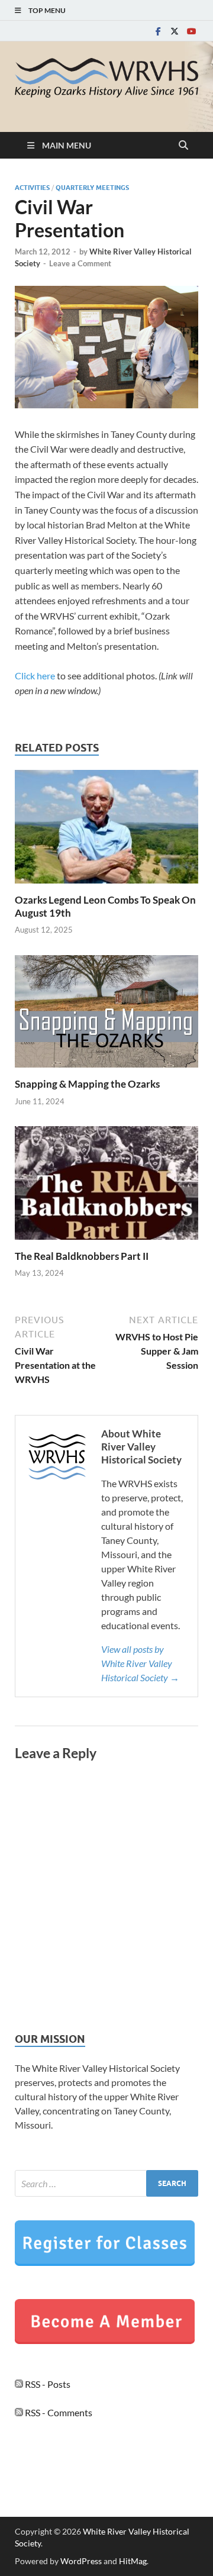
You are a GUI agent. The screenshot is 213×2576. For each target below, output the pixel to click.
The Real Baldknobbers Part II (82, 1256)
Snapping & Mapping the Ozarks (87, 1084)
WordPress (81, 2561)
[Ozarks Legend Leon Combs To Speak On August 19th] (106, 830)
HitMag (133, 2561)
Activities (32, 188)
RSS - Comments (58, 2412)
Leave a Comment (80, 263)
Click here (35, 676)
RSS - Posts (47, 2384)
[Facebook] (158, 31)
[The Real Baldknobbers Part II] (106, 1187)
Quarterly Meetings (92, 188)
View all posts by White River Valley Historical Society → (140, 1663)
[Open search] (183, 146)
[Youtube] (191, 31)
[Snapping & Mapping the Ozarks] (106, 1015)
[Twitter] (175, 31)
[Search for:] (106, 2183)
